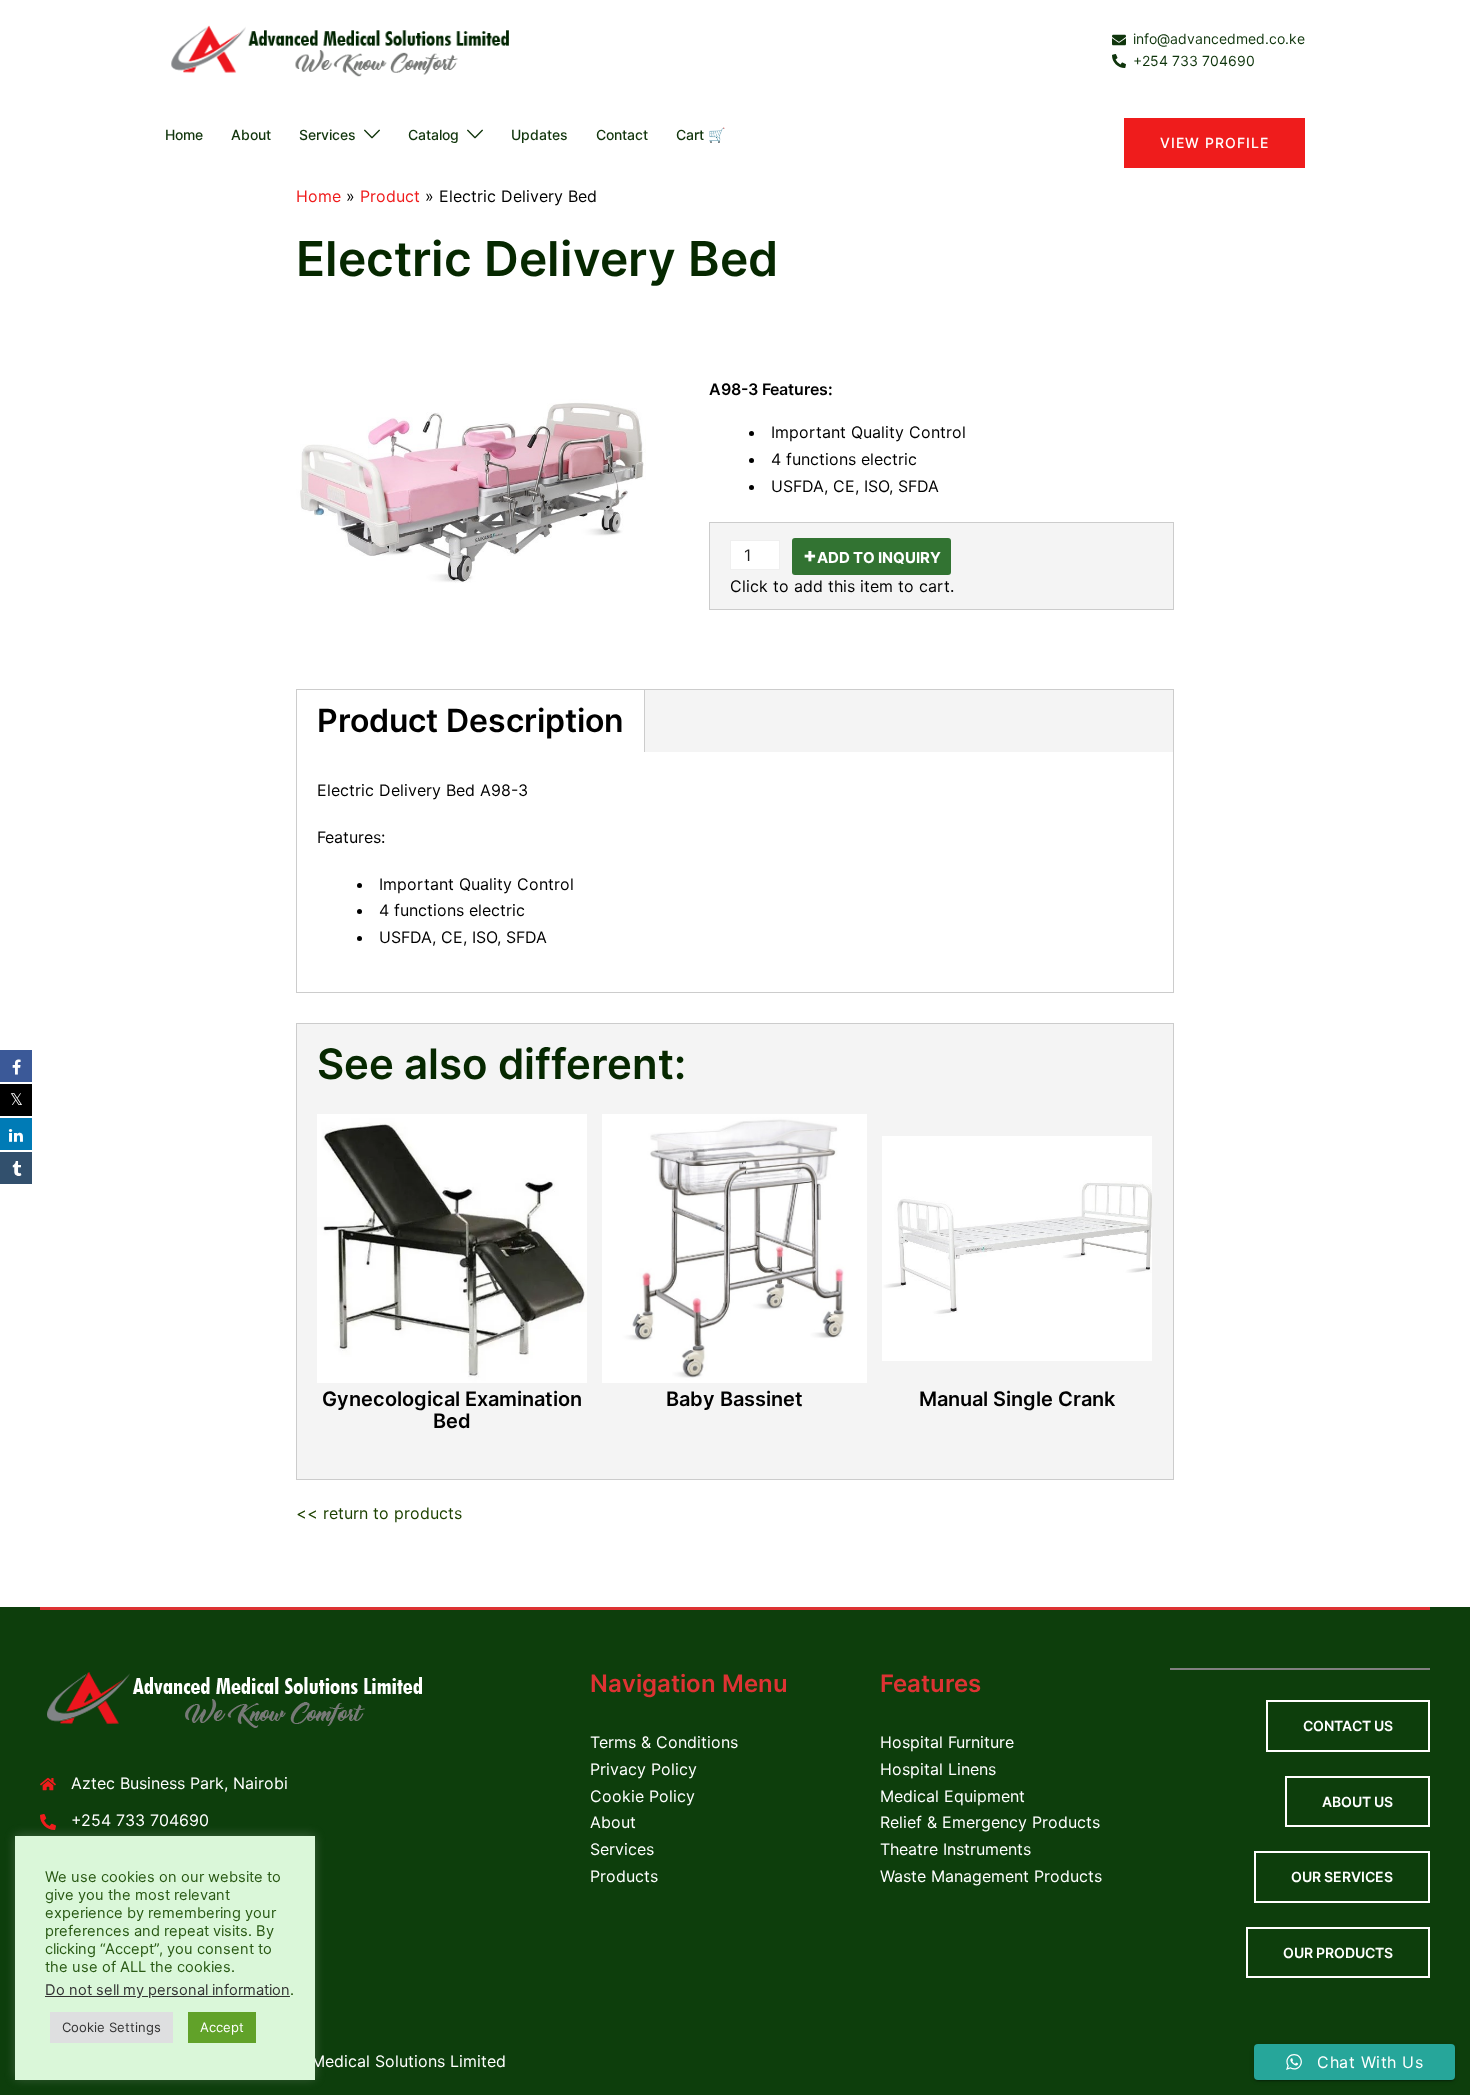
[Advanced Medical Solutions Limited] (345, 49)
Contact (622, 134)
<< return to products (379, 1513)
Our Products (1338, 1952)
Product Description (470, 720)
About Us (1357, 1801)
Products (624, 1876)
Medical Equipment (952, 1796)
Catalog (433, 134)
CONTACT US (1348, 1725)
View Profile (1214, 142)
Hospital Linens (938, 1769)
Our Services (1342, 1876)
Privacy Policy (643, 1769)
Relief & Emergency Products (990, 1822)
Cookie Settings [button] (111, 2027)
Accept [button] (222, 2027)
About (251, 134)
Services (327, 134)
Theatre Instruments (955, 1849)
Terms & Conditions (664, 1742)
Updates (539, 134)
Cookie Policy (642, 1796)
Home (184, 134)
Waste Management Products (991, 1876)
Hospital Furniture (947, 1742)
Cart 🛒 (700, 134)
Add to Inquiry (879, 557)
